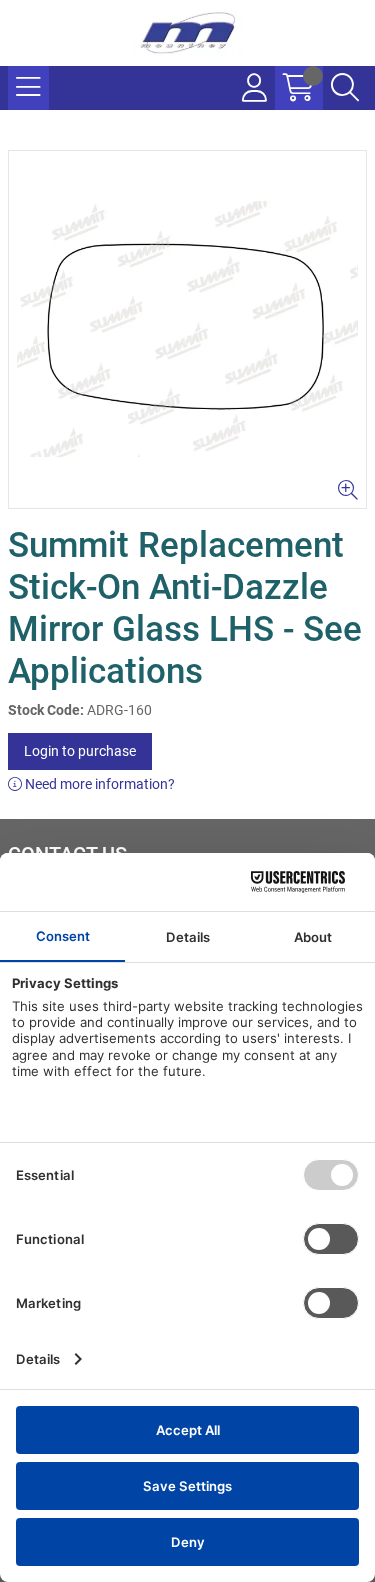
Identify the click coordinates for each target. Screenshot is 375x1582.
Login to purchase (80, 751)
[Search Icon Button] (345, 88)
